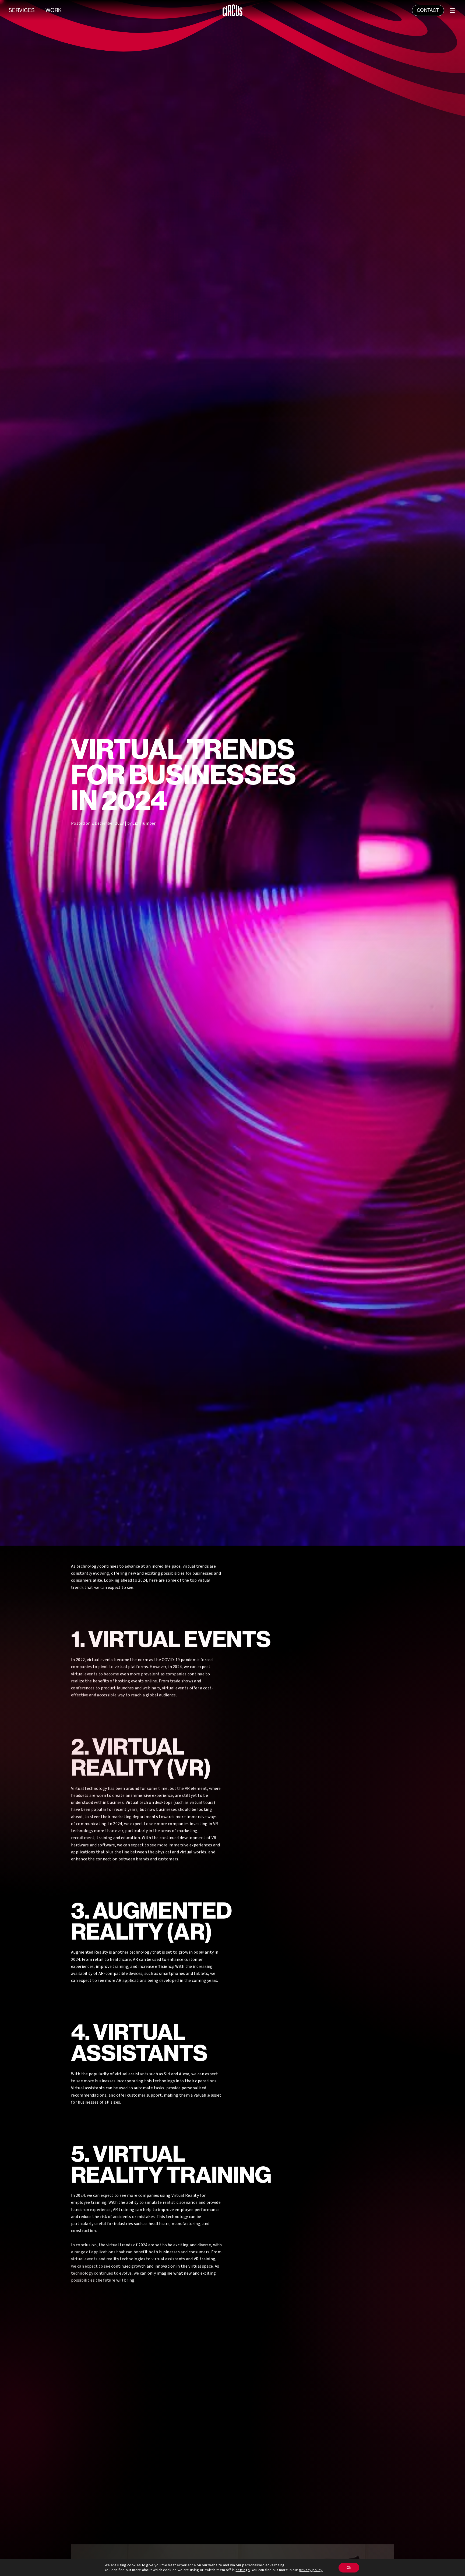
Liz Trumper (144, 823)
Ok (349, 2568)
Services (22, 10)
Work (54, 10)
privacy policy (311, 2570)
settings (243, 2570)
